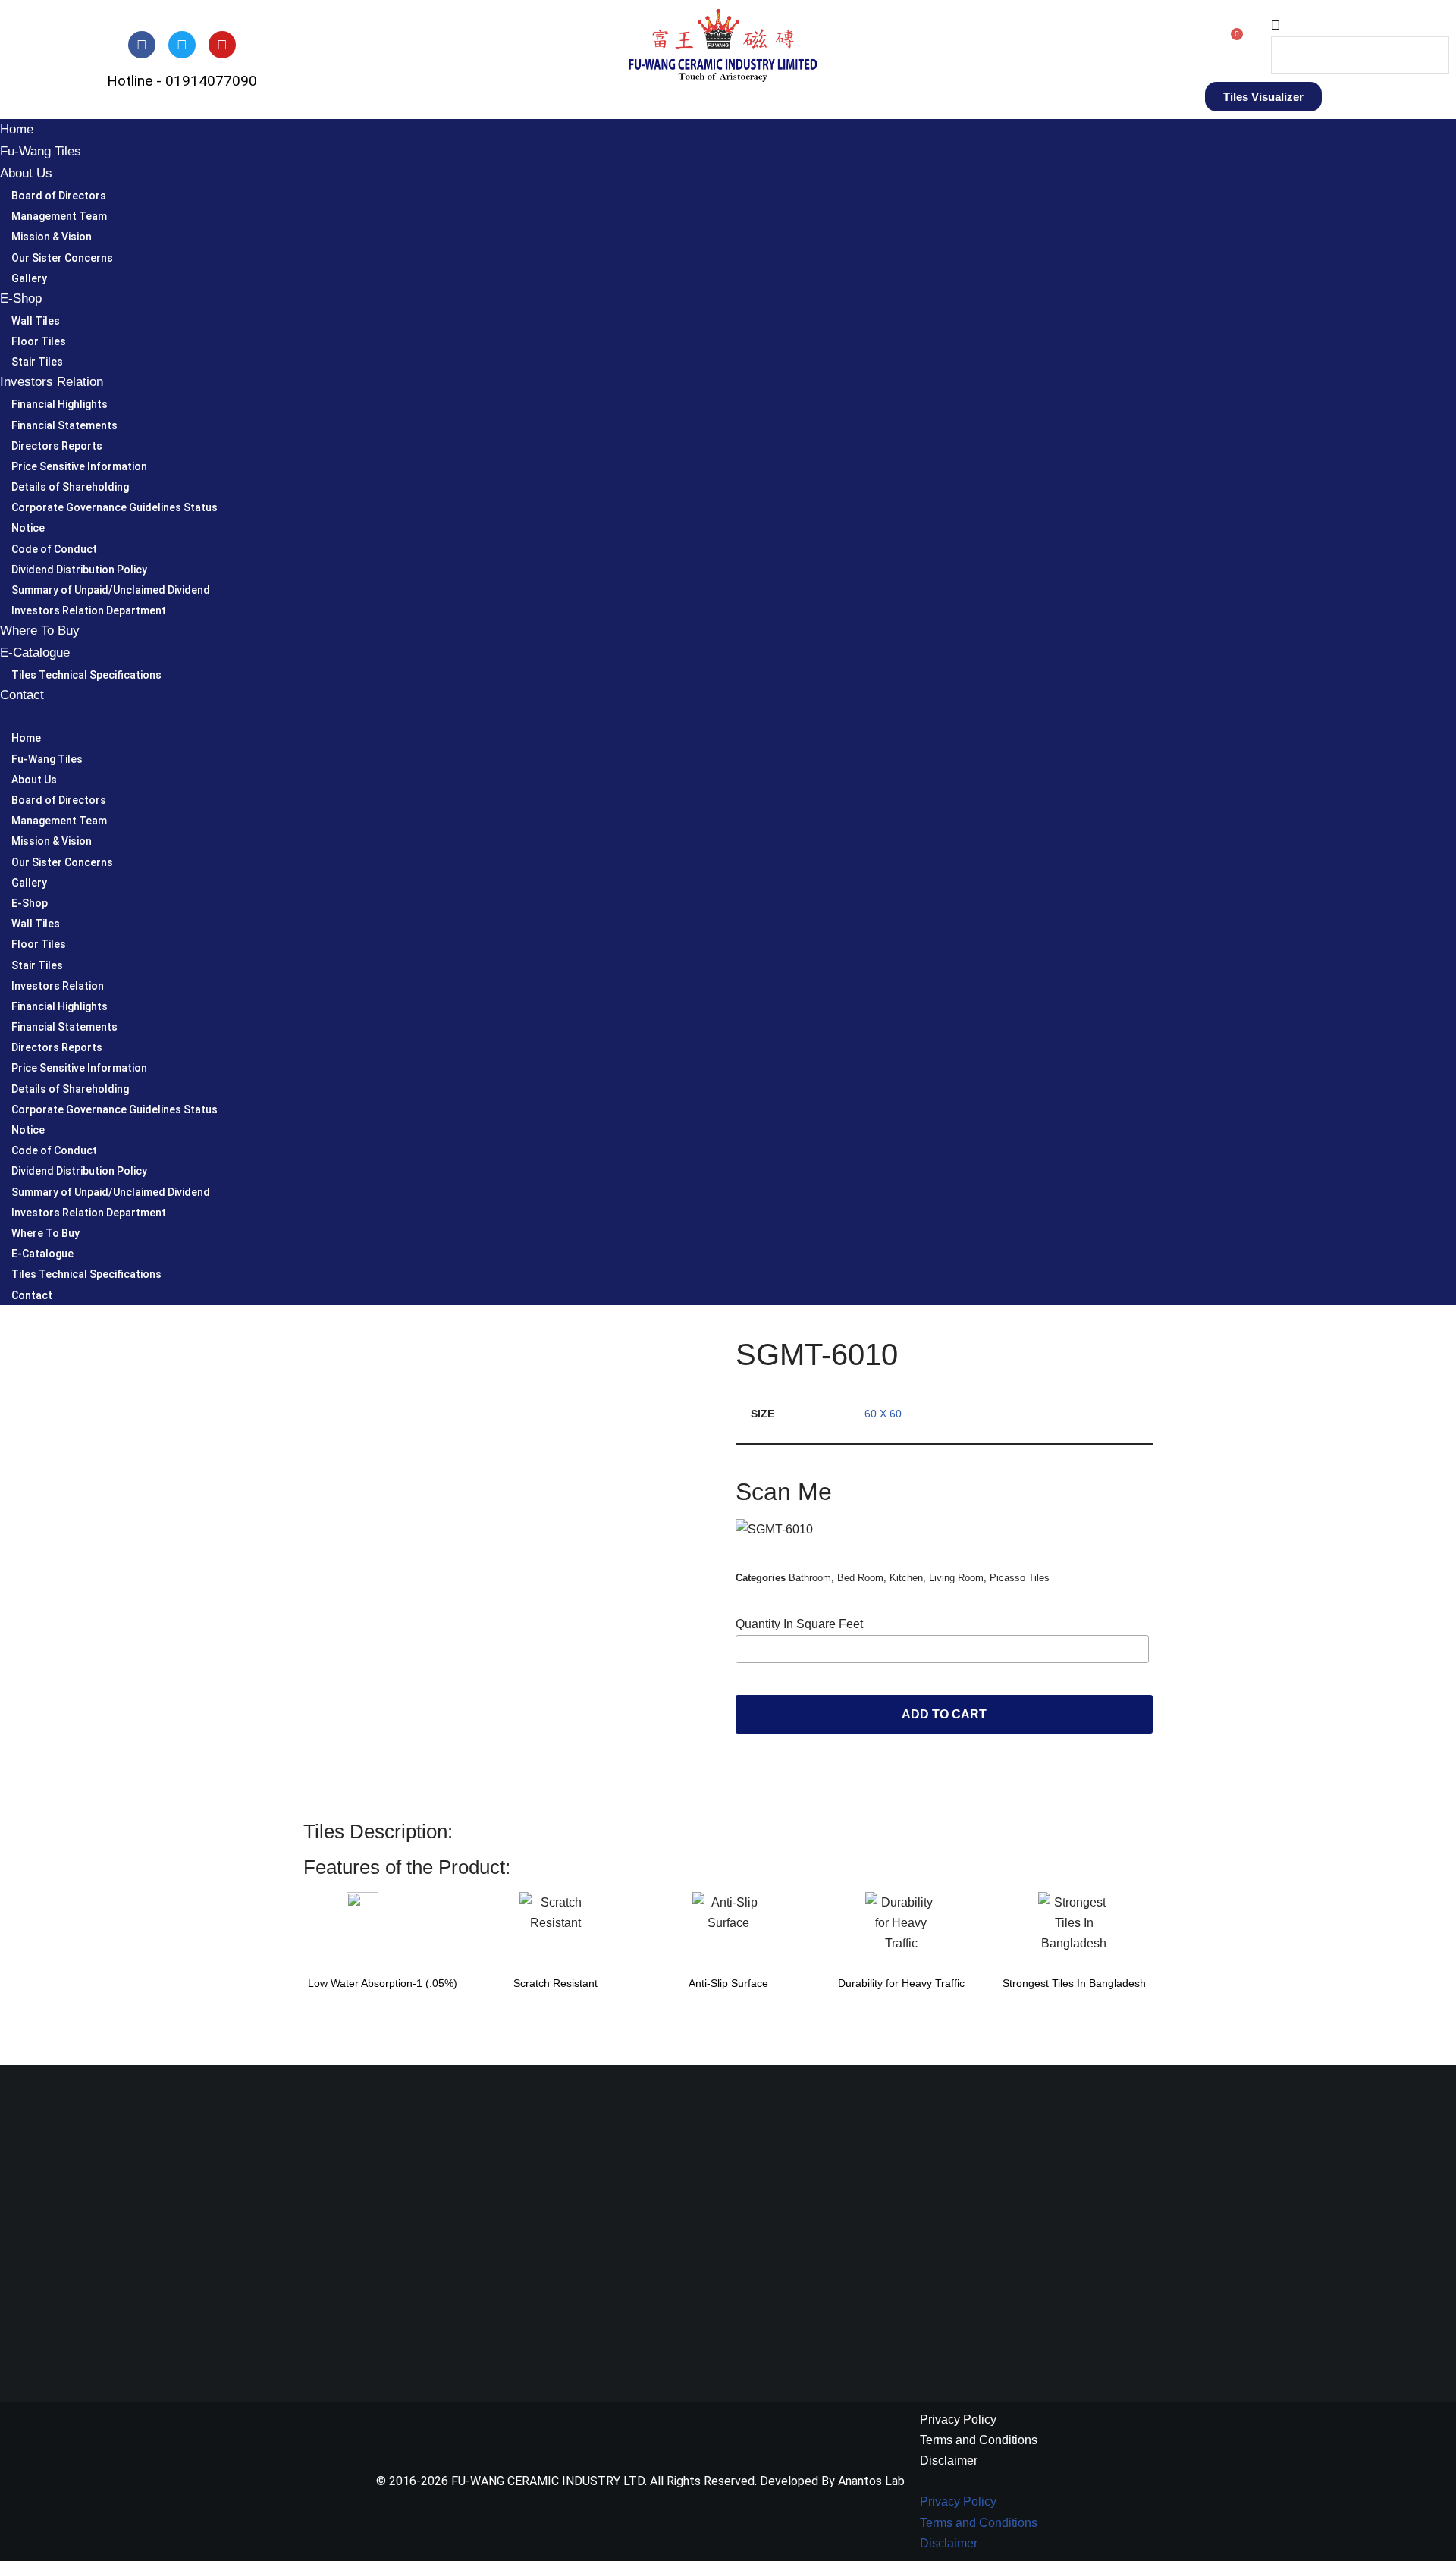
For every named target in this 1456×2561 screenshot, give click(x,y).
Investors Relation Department (89, 610)
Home (17, 129)
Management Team (59, 216)
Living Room (956, 1578)
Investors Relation (52, 382)
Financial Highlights (60, 404)
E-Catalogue (35, 653)
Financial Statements (64, 425)
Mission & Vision (52, 237)
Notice (28, 528)
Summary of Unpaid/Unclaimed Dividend (111, 590)
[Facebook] (142, 45)
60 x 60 (883, 1414)
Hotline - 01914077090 (182, 81)
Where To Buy (40, 631)
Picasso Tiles (1020, 1578)
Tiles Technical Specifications (86, 675)
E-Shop (21, 298)
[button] (1351, 25)
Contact (22, 695)
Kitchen (906, 1578)
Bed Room (860, 1578)
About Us (26, 173)
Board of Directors (59, 196)
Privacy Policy (958, 2420)
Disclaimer (949, 2461)
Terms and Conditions (979, 2440)
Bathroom (810, 1578)
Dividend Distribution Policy (79, 570)
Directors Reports (57, 446)
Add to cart (944, 1714)
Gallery (29, 278)
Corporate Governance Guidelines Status (115, 507)
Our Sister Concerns (62, 258)
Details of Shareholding (70, 487)
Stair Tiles (37, 362)
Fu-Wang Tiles (41, 151)
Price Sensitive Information (79, 466)
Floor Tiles (39, 341)
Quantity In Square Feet (799, 1624)
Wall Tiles (36, 321)
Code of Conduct (54, 549)
